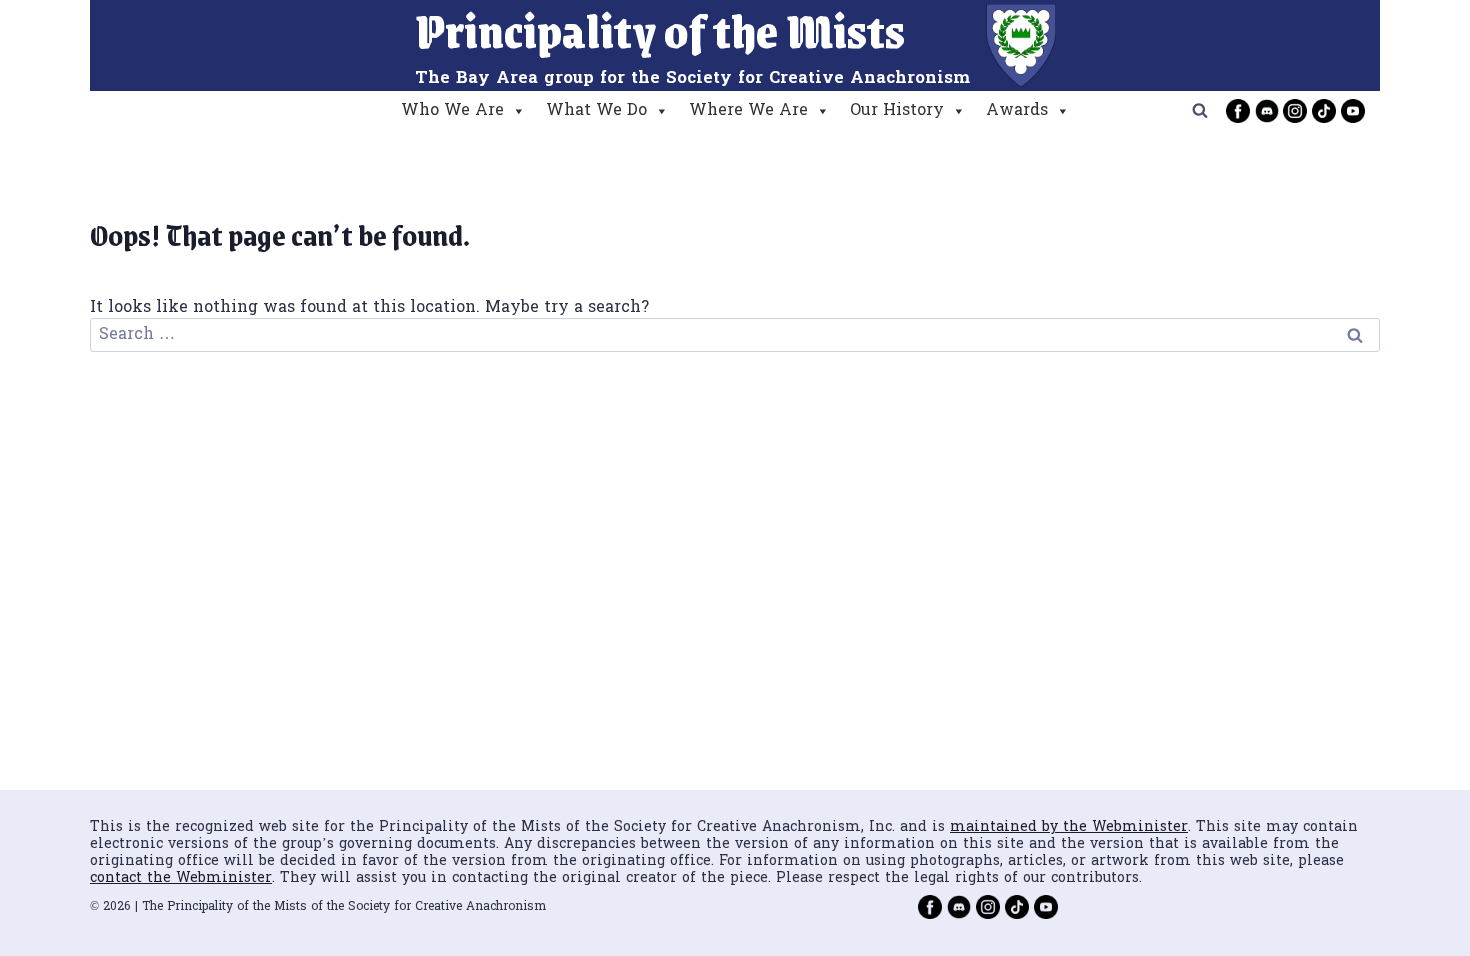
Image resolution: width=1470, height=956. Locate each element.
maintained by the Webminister (1069, 827)
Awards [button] (1017, 111)
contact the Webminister (181, 878)
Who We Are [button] (452, 111)
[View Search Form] (1200, 111)
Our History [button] (897, 111)
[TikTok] (1324, 111)
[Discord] (1267, 111)
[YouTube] (1353, 111)
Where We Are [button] (748, 111)
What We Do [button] (596, 111)
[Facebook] (1238, 111)
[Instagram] (1295, 111)
